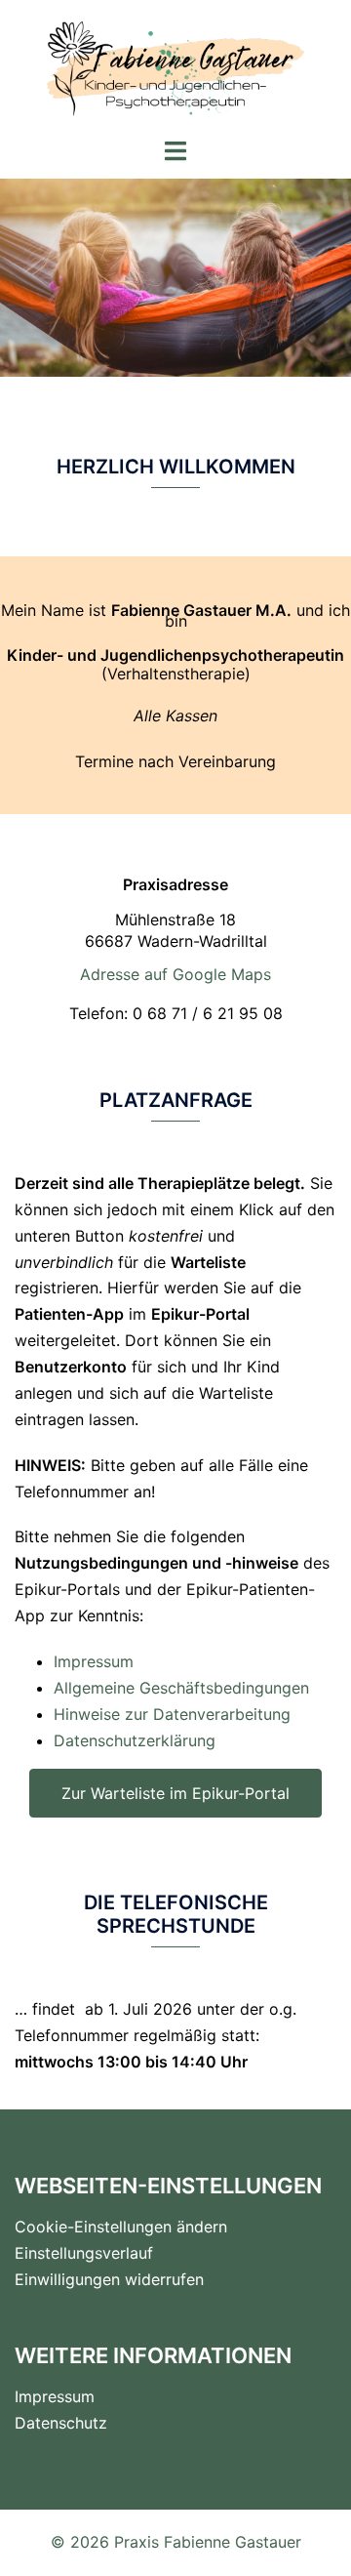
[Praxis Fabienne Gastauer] (176, 66)
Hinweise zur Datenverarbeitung (172, 1714)
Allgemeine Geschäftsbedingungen (181, 1688)
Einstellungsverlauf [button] (84, 2253)
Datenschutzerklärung (135, 1740)
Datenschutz (61, 2423)
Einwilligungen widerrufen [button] (109, 2279)
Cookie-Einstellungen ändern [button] (121, 2227)
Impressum (94, 1661)
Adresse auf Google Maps (175, 974)
